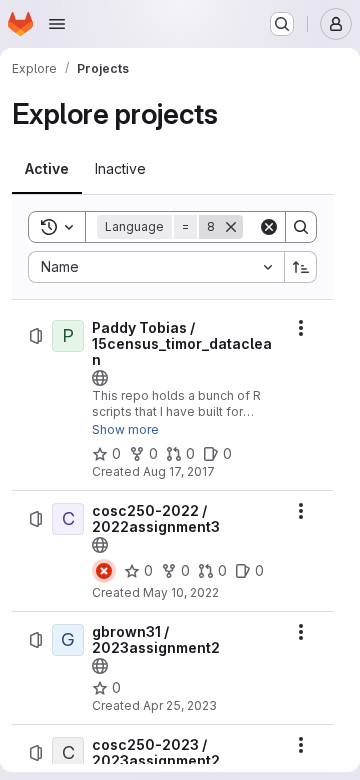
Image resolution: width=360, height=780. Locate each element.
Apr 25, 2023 (180, 705)
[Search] (301, 227)
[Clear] (269, 227)
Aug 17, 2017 (179, 471)
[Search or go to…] (282, 24)
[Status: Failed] (104, 571)
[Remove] (231, 227)
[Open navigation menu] (57, 24)
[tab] (47, 169)
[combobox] (156, 267)
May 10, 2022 (181, 592)
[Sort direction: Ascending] (301, 267)
